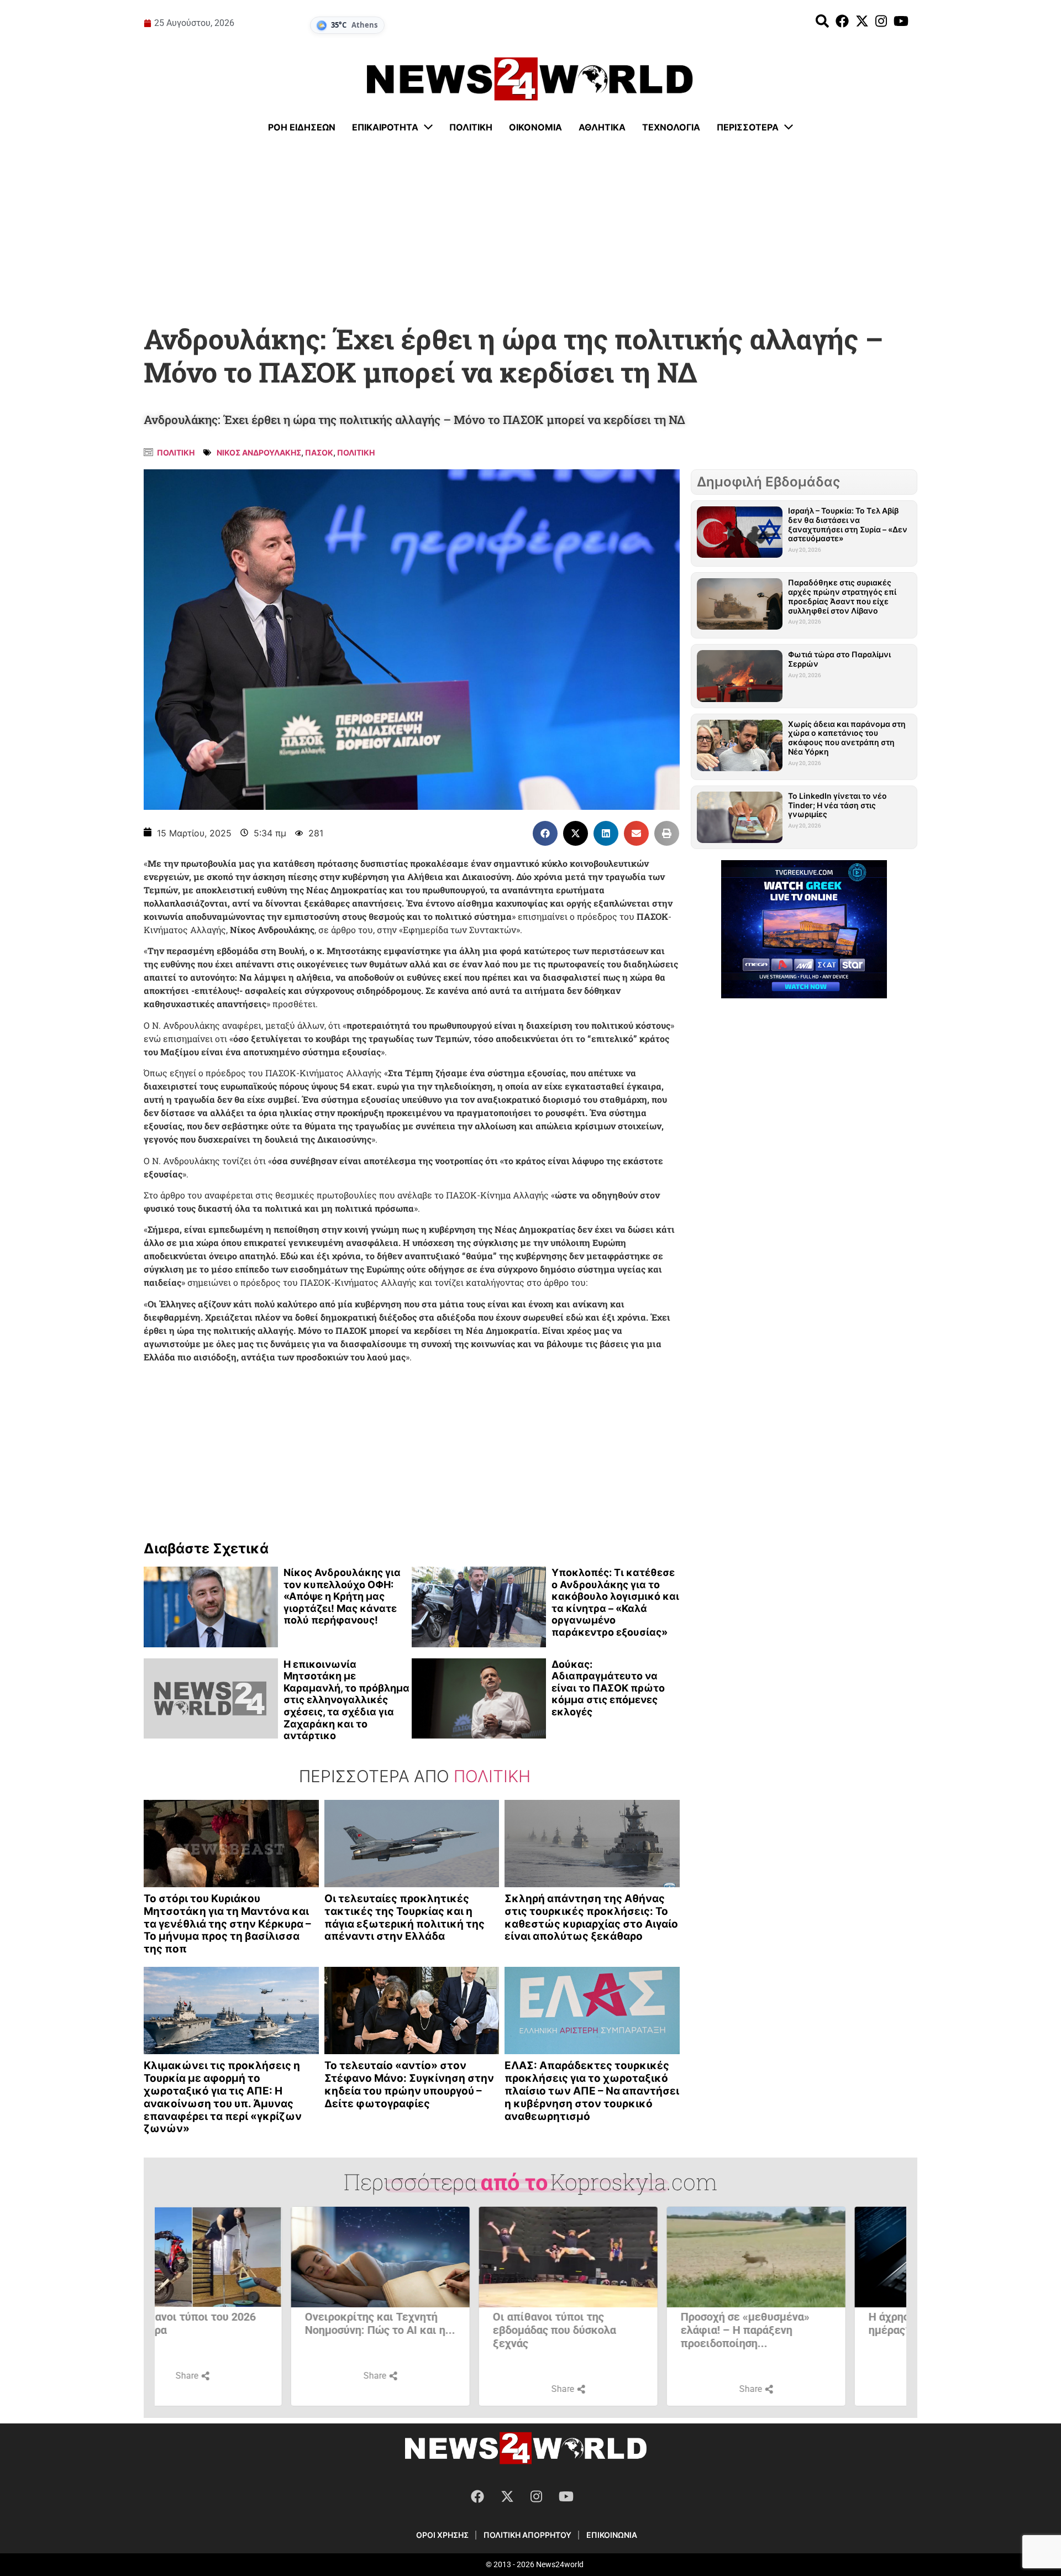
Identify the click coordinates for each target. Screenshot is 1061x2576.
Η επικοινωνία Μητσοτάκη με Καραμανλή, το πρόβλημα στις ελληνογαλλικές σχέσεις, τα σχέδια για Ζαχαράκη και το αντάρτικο (346, 1700)
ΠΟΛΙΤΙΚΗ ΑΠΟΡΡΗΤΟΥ (527, 2535)
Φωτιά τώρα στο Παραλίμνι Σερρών (839, 659)
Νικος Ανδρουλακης (259, 452)
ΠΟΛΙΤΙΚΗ (356, 452)
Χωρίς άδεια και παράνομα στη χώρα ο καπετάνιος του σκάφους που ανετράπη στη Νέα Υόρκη (847, 738)
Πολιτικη (176, 452)
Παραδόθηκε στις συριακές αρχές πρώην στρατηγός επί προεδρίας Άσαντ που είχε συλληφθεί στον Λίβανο (842, 596)
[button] (545, 833)
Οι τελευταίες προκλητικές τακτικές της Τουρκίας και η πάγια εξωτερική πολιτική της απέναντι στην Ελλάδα (405, 1917)
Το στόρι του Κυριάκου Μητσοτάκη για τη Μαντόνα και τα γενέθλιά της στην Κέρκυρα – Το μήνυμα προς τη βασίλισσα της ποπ (227, 1924)
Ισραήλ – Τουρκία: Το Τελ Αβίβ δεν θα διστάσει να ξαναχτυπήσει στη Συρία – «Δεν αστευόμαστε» (848, 524)
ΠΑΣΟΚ (319, 452)
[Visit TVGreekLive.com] (804, 929)
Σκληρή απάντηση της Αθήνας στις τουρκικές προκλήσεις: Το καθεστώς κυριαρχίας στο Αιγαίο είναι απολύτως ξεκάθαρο (591, 1917)
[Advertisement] (530, 229)
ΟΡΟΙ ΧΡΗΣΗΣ (442, 2535)
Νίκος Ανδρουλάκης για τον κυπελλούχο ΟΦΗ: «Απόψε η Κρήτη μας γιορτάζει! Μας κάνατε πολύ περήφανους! (342, 1596)
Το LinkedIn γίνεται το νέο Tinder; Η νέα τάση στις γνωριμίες (837, 805)
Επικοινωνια (612, 2535)
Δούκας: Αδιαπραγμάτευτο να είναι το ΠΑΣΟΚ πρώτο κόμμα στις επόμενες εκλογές (608, 1688)
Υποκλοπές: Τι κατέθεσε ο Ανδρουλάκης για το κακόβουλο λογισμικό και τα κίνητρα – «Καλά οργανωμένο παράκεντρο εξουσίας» (615, 1602)
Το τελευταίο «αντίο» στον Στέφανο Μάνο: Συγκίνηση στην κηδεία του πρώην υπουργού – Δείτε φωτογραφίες (409, 2084)
